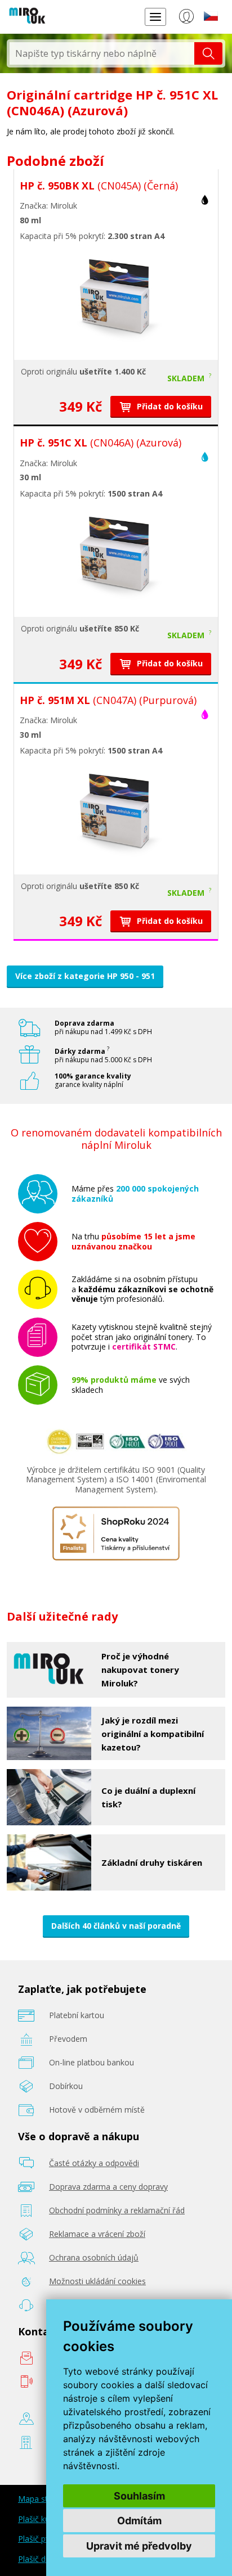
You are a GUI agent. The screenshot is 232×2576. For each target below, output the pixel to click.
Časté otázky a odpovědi (94, 2163)
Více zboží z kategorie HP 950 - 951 (85, 976)
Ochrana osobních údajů (94, 2257)
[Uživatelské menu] (186, 19)
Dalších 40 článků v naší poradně (116, 1926)
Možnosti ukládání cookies (97, 2281)
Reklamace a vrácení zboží (97, 2234)
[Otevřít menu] (155, 17)
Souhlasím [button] (139, 2496)
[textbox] (102, 53)
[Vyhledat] (208, 53)
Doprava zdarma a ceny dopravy (108, 2187)
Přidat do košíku (169, 406)
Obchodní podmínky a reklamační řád (117, 2210)
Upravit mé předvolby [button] (139, 2546)
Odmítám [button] (139, 2521)
